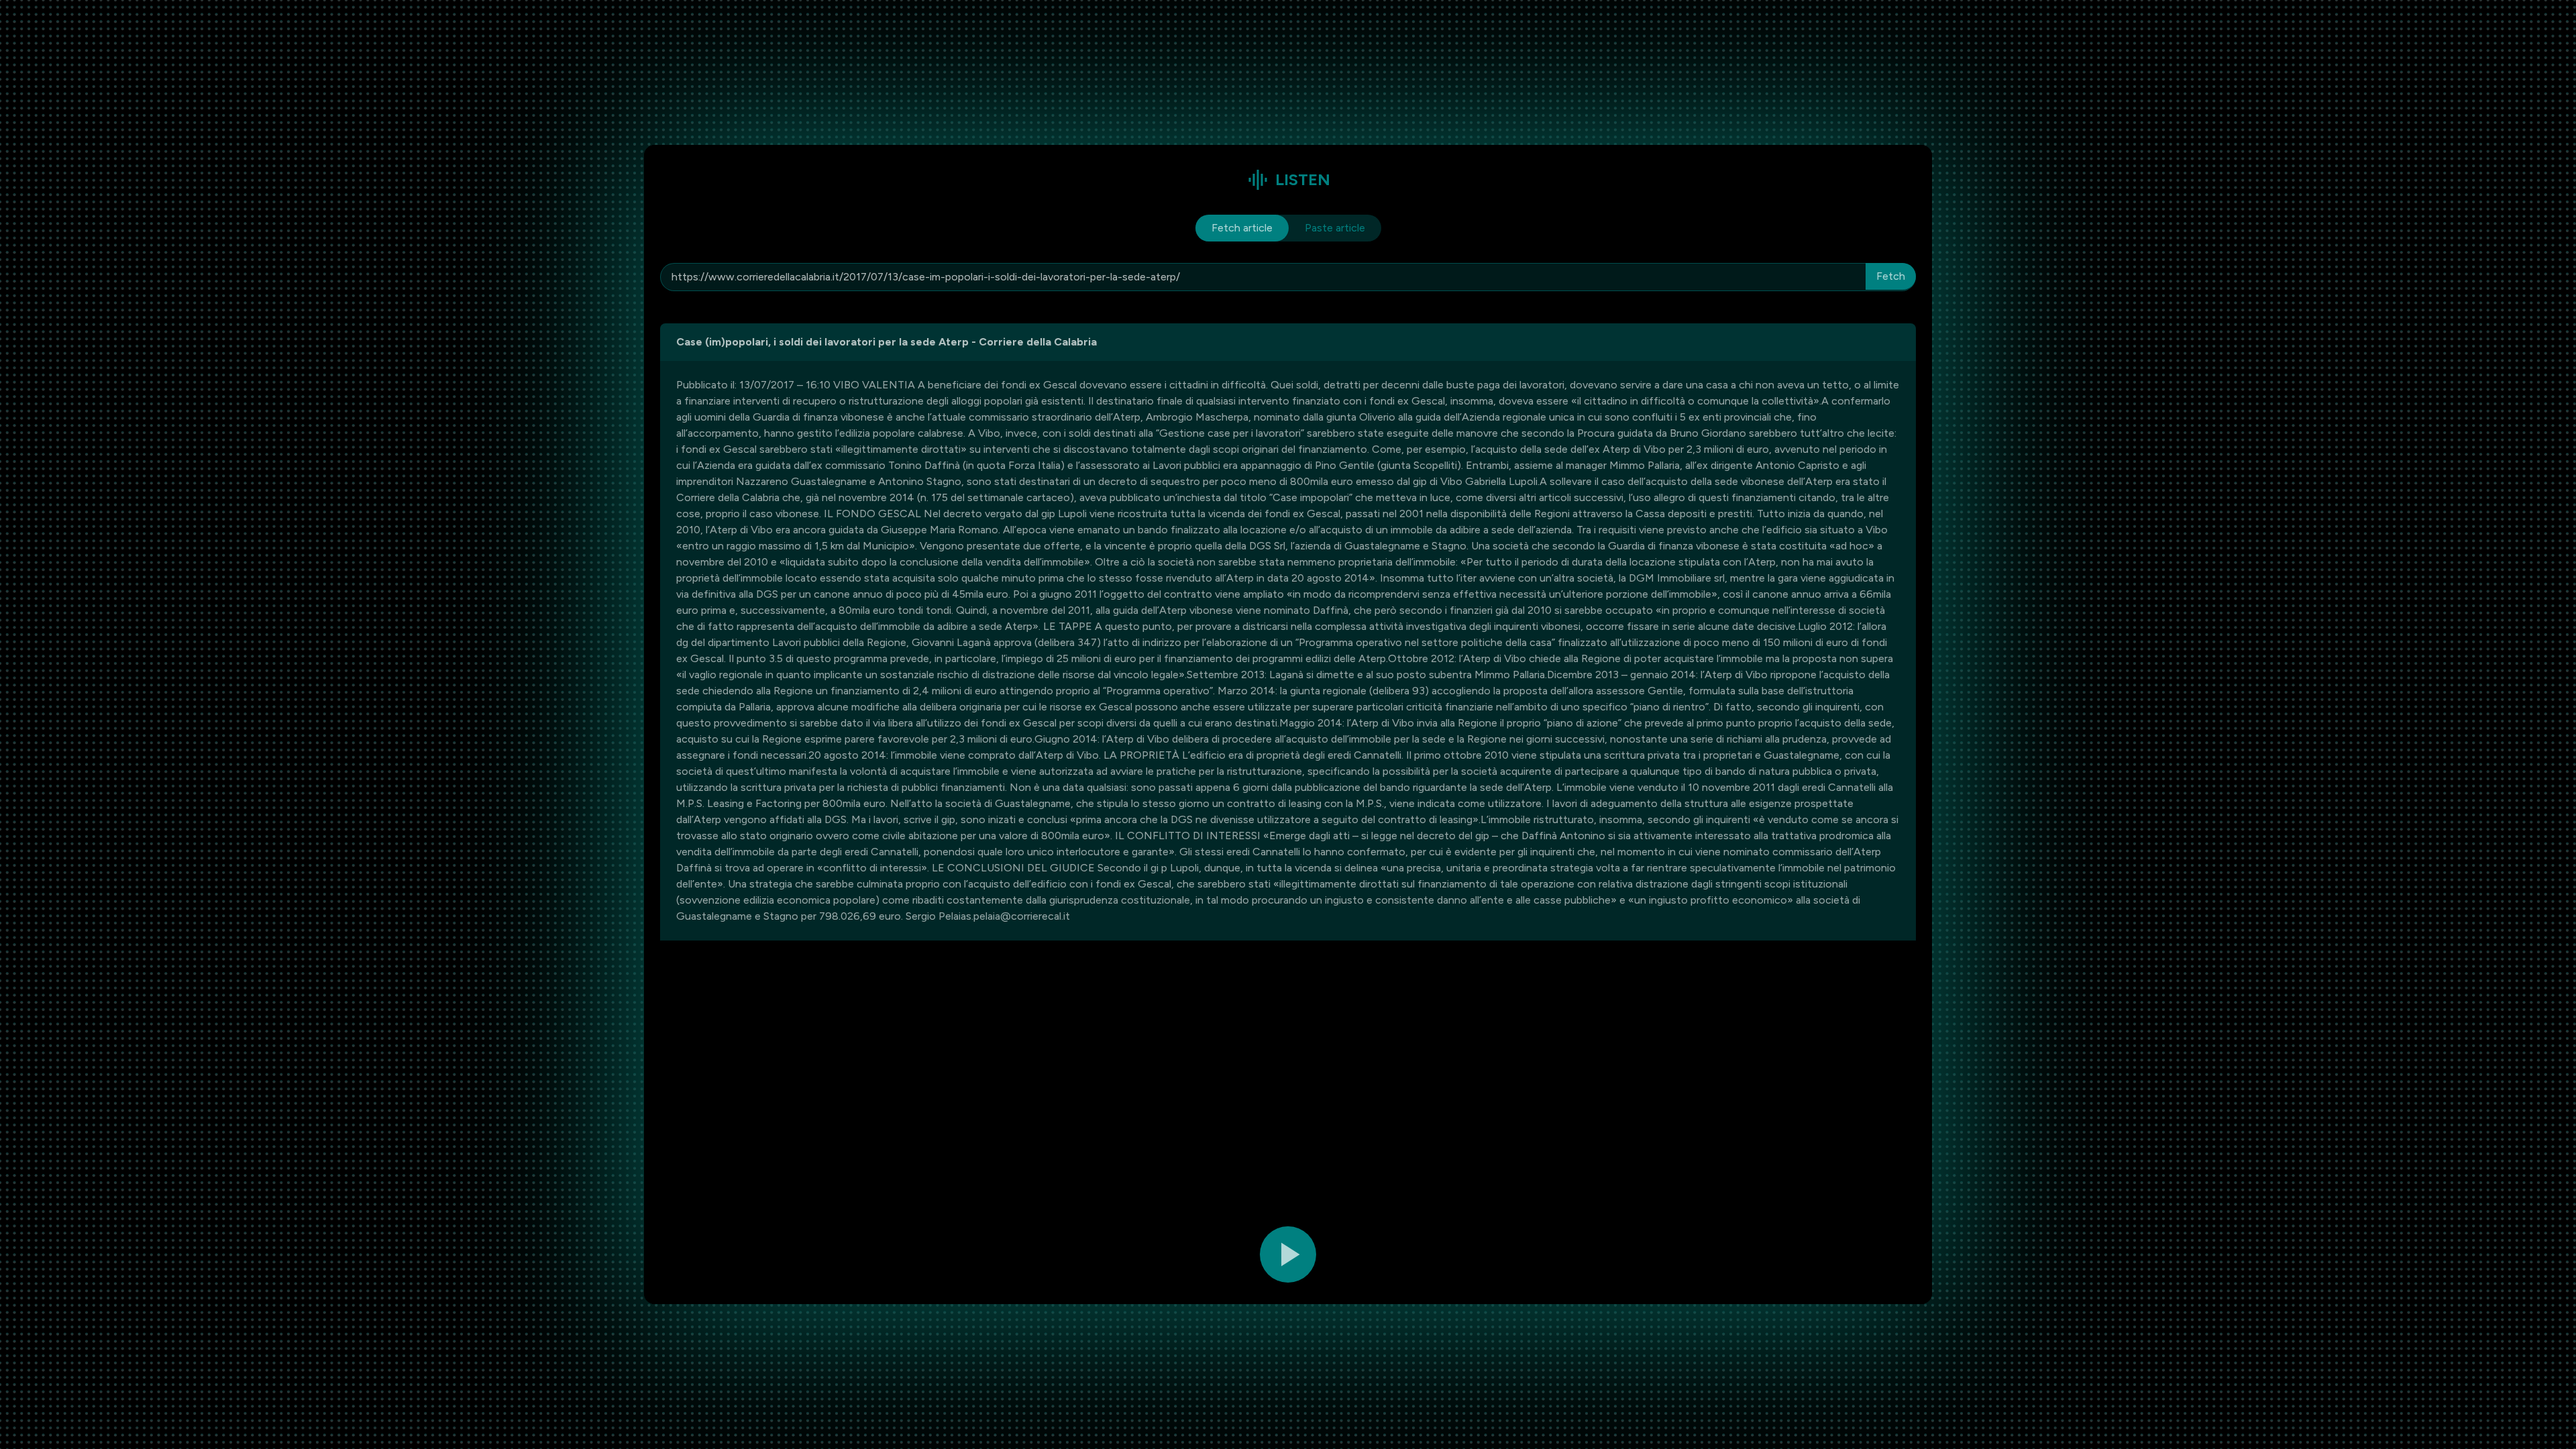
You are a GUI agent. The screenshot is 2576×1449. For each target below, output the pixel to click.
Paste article (1335, 228)
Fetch (1891, 276)
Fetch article (1242, 228)
